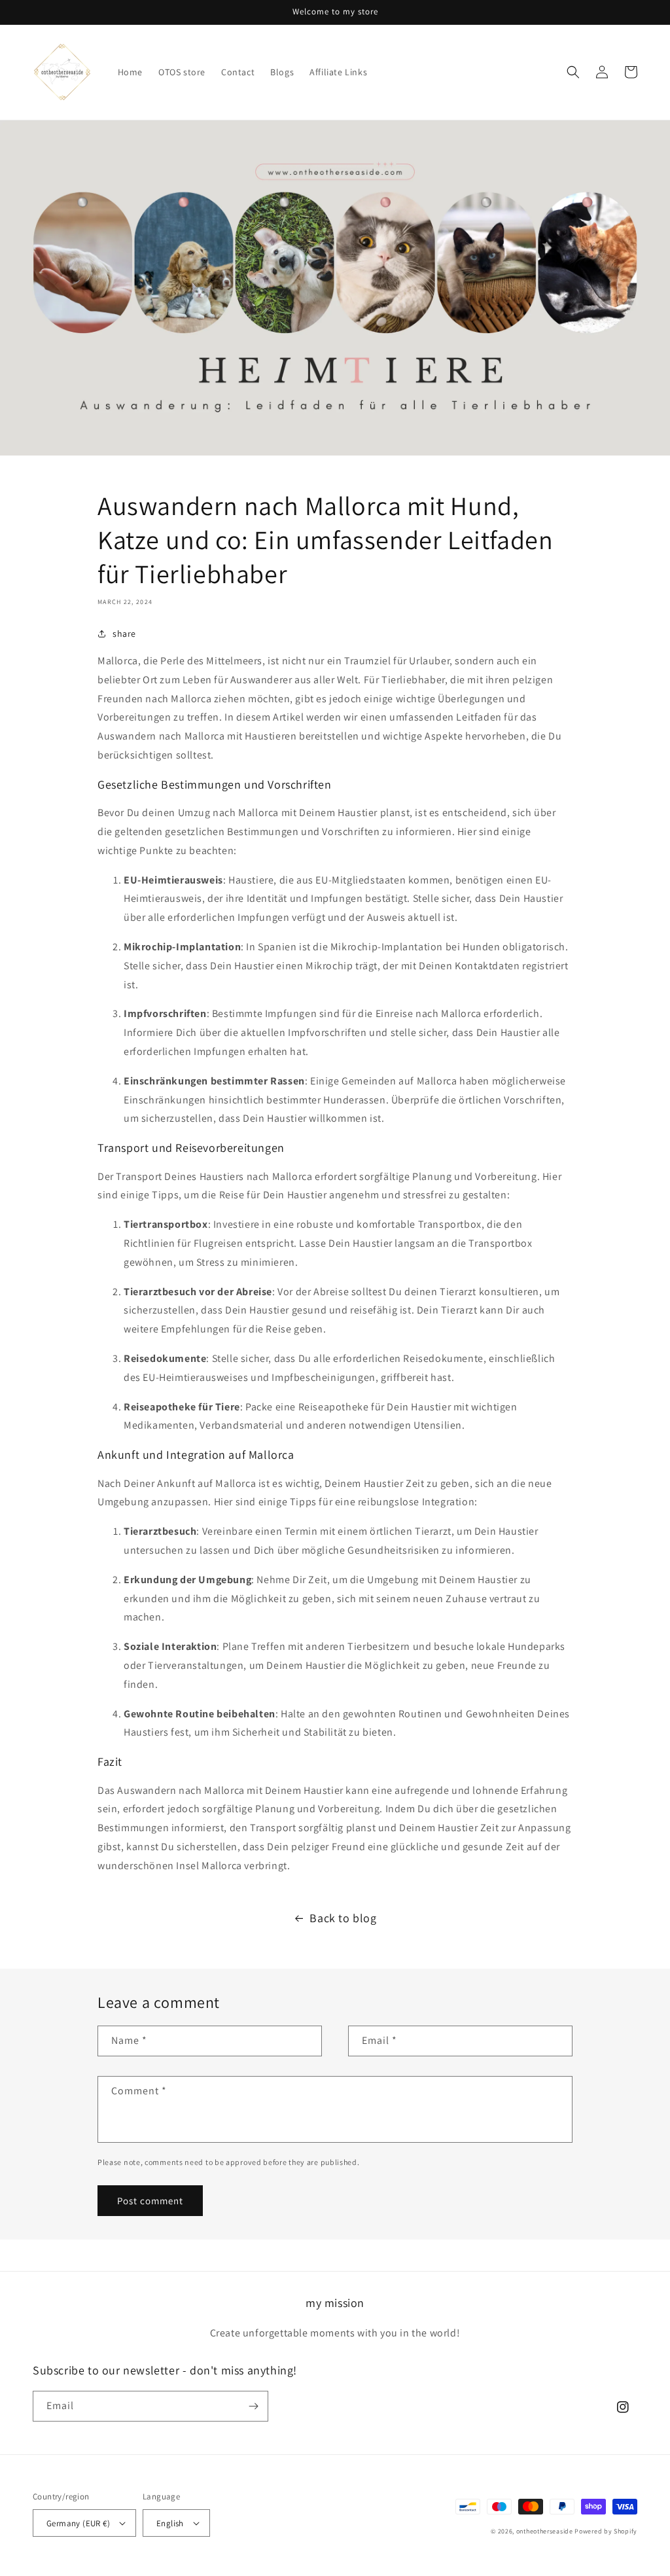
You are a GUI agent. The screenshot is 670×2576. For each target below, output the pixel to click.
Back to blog (343, 1918)
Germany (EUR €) (78, 2523)
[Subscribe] (253, 2406)
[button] (573, 72)
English (170, 2523)
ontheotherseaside (545, 2531)
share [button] (124, 634)
